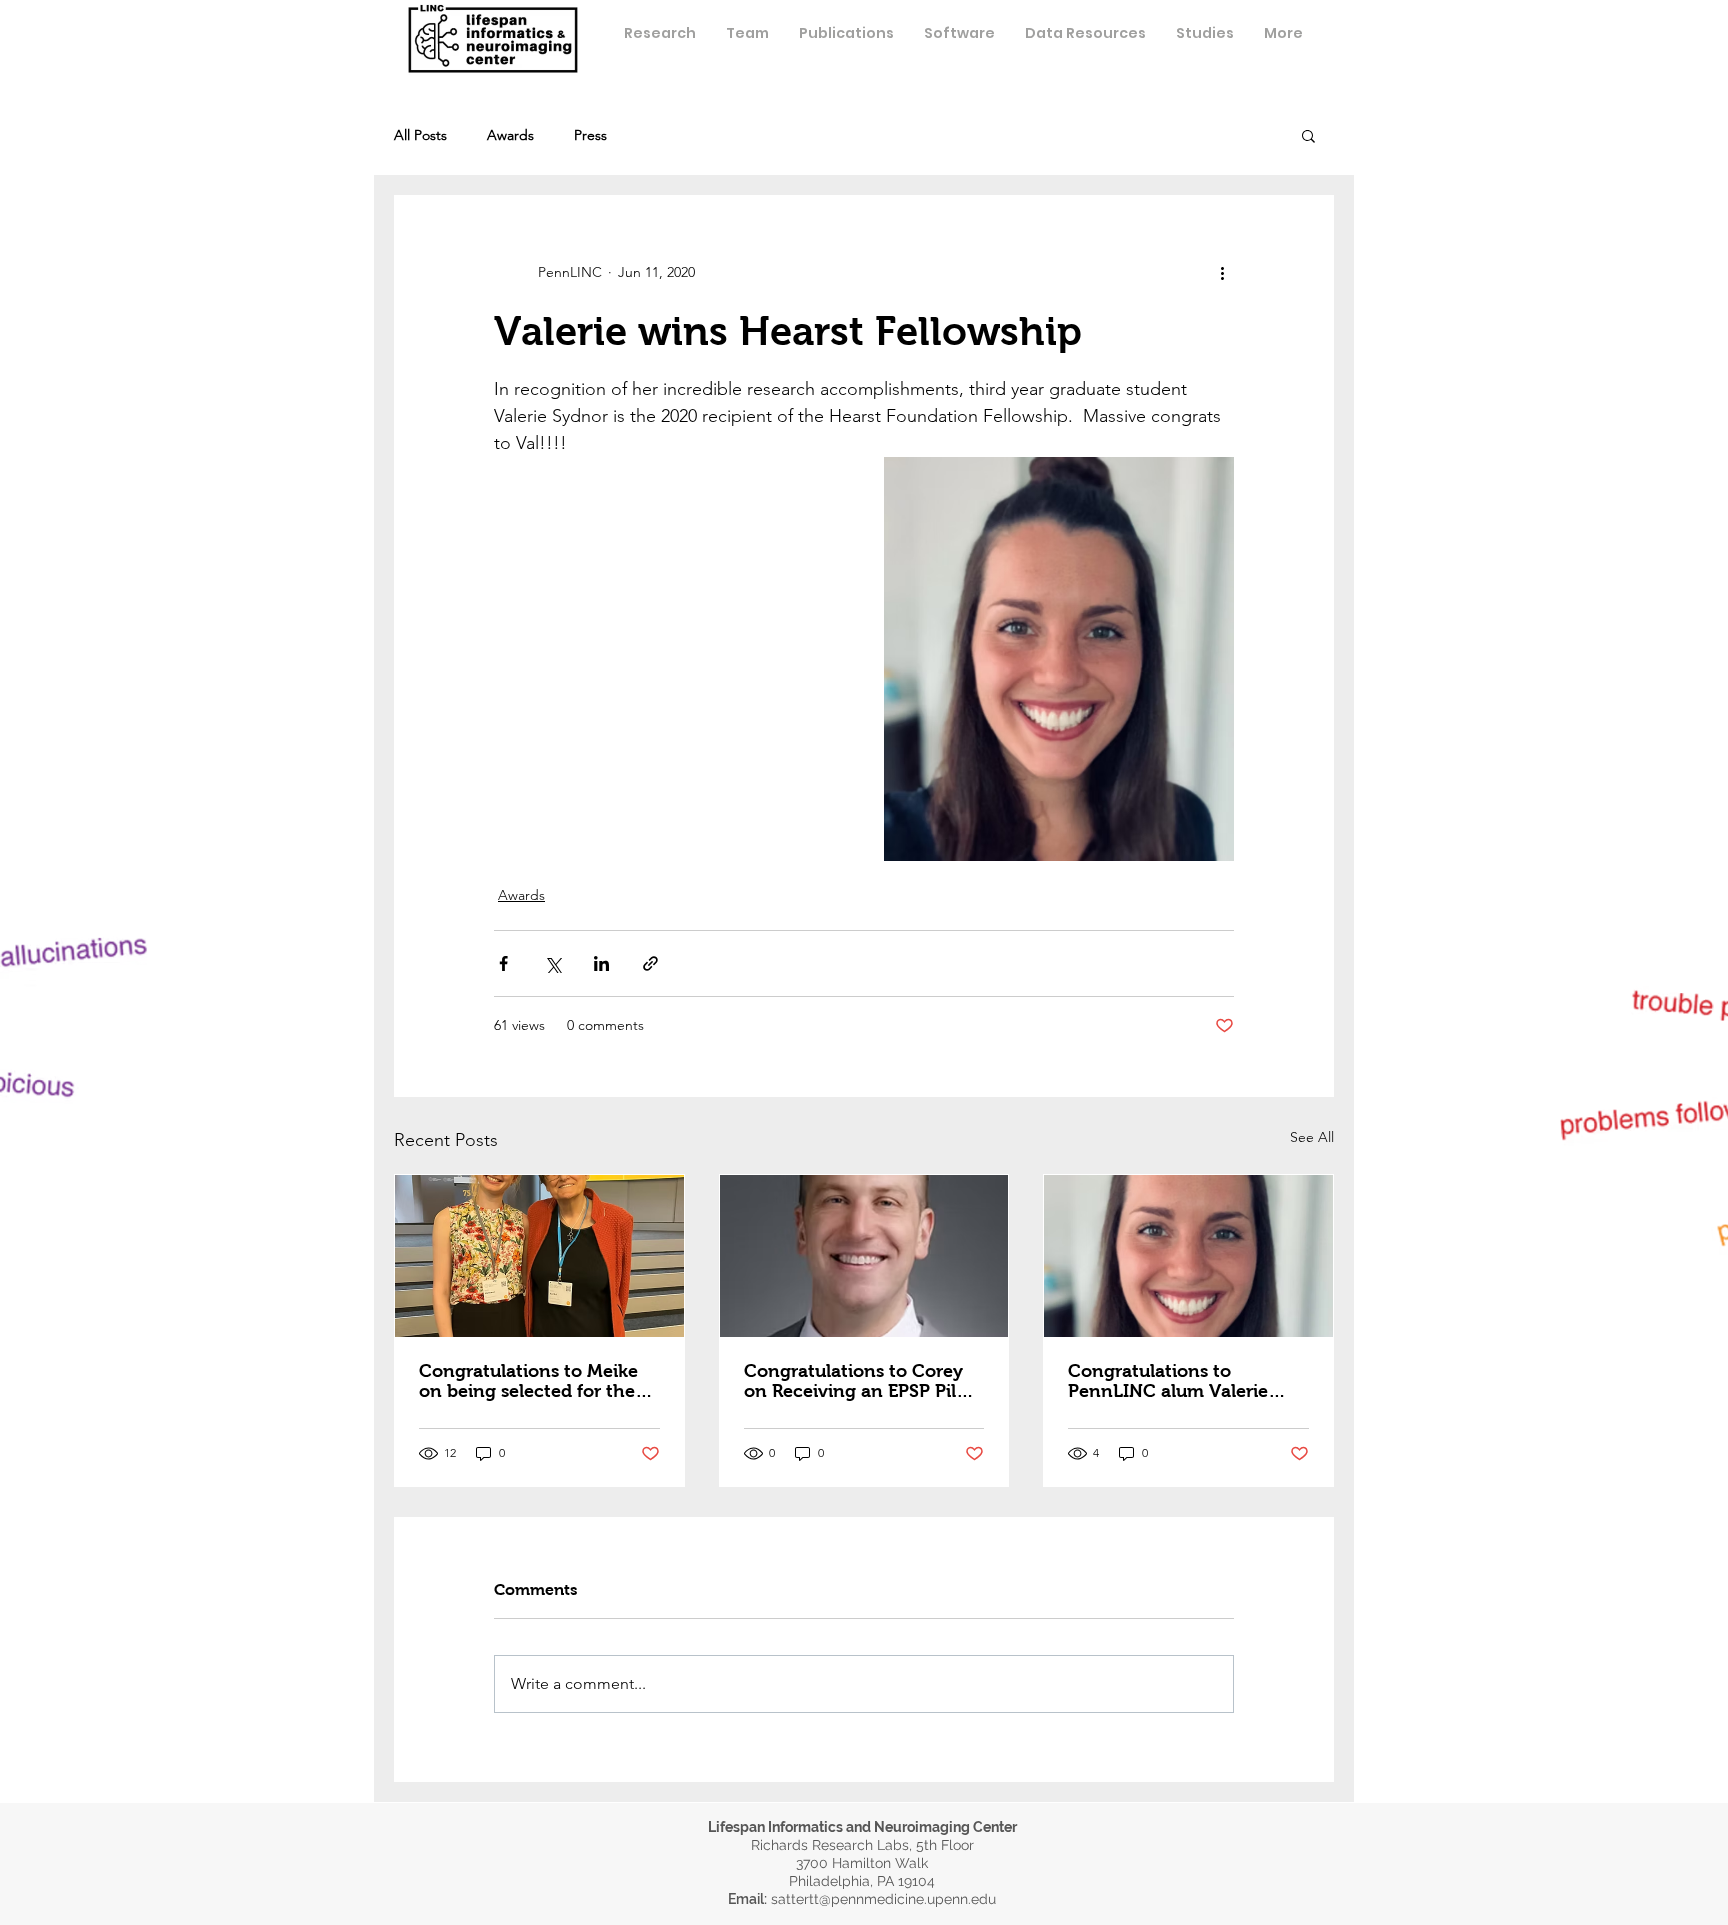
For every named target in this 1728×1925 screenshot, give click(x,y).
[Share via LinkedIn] (601, 963)
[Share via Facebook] (503, 963)
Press (590, 135)
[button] (747, 33)
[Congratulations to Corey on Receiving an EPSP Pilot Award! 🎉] (864, 1256)
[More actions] (1222, 272)
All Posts (420, 135)
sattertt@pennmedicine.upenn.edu (883, 1899)
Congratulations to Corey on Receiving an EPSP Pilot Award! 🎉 (859, 1381)
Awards (510, 135)
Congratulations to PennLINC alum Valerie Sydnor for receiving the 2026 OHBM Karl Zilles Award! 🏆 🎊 (1172, 1381)
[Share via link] (650, 963)
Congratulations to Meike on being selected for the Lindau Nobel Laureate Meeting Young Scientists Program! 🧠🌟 (528, 1381)
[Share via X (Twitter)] (552, 963)
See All (1312, 1137)
